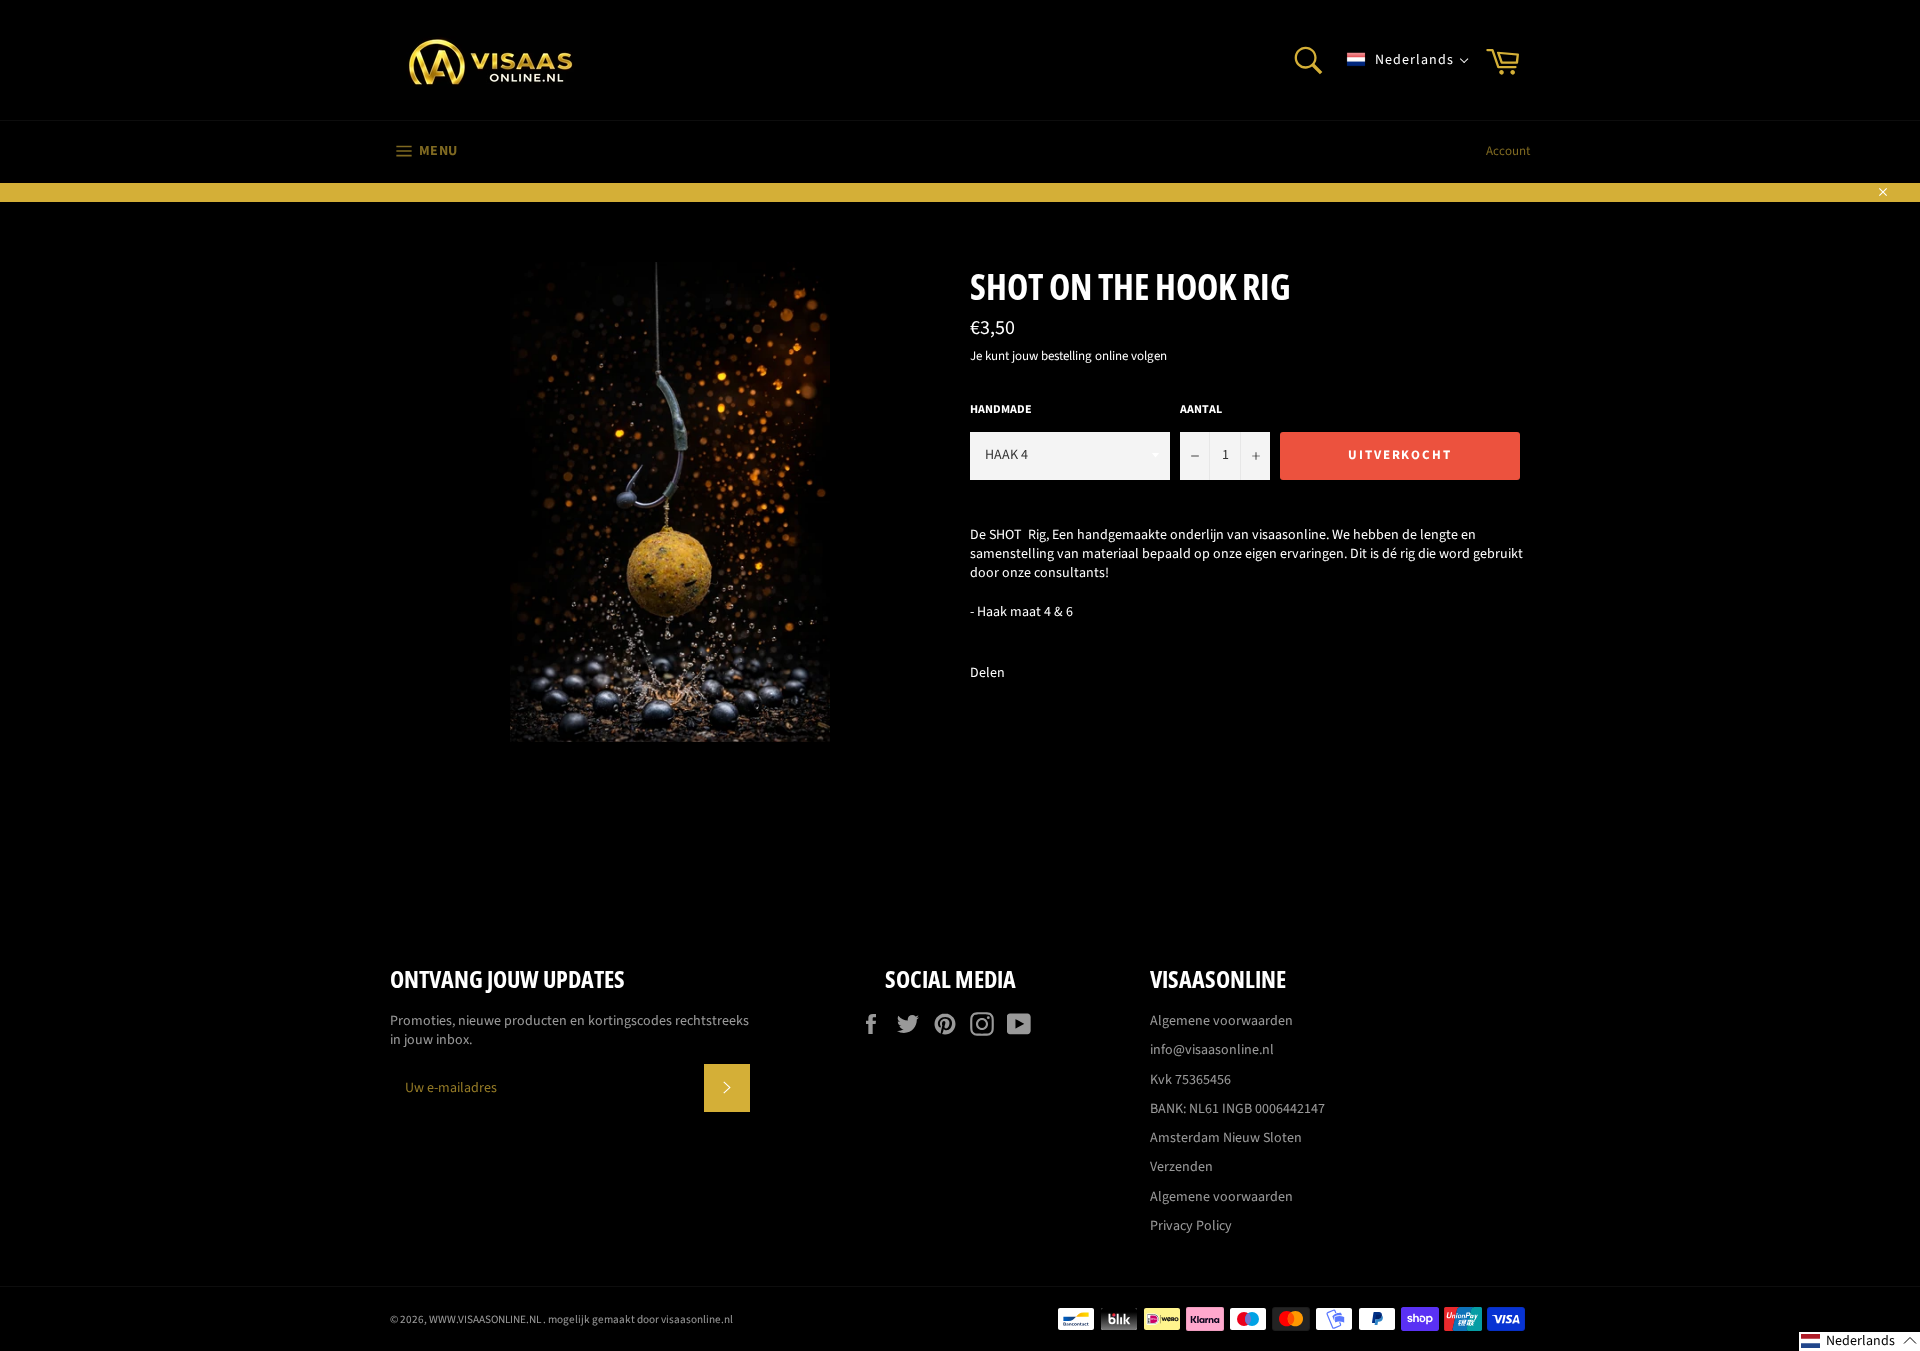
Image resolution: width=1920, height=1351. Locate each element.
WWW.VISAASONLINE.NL (486, 1319)
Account (1508, 151)
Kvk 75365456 (1190, 1080)
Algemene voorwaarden (1221, 1021)
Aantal (1201, 410)
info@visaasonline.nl (1212, 1050)
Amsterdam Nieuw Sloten (1226, 1138)
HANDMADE (1001, 410)
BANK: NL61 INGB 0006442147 (1237, 1109)
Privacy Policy (1191, 1226)
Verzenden (1181, 1167)
